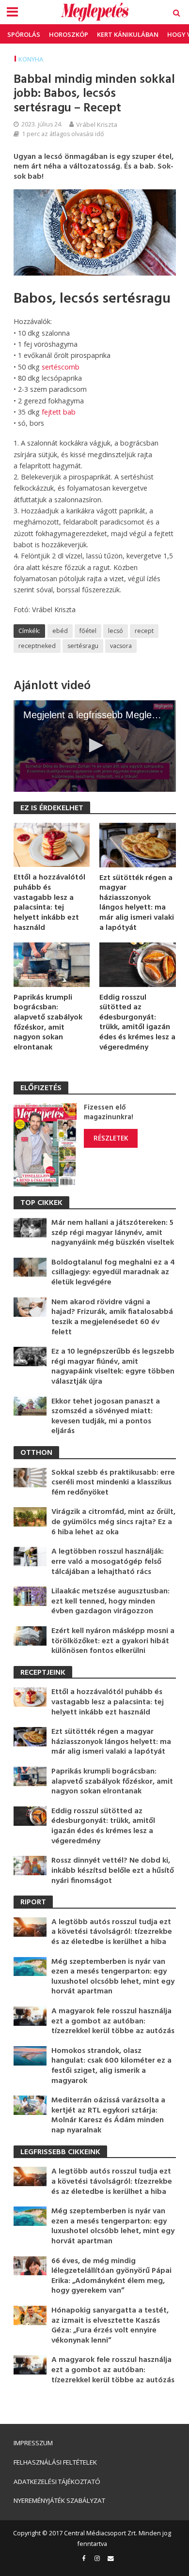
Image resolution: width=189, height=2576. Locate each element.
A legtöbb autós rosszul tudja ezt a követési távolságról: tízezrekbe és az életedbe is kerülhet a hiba (112, 1932)
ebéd (60, 631)
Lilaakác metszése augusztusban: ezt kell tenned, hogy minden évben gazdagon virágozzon (110, 1602)
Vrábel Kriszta (97, 124)
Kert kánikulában (128, 34)
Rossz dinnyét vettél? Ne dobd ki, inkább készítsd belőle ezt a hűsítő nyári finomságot (113, 1871)
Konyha (31, 59)
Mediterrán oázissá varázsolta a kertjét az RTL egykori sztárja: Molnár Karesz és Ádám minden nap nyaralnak (108, 2115)
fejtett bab (59, 412)
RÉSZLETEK (111, 1138)
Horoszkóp (69, 34)
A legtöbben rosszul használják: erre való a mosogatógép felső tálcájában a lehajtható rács (108, 1562)
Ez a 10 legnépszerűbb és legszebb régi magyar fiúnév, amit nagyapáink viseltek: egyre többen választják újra (113, 1367)
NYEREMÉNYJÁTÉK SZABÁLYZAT (59, 2500)
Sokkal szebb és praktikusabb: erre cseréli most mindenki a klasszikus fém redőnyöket (113, 1483)
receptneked (37, 646)
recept (144, 631)
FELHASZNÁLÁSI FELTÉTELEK (55, 2462)
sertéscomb (61, 367)
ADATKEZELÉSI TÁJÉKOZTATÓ (57, 2482)
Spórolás (24, 34)
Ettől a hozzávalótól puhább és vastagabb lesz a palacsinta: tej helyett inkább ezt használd (49, 903)
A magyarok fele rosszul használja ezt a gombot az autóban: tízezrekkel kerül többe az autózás (113, 2021)
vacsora (121, 646)
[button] (94, 745)
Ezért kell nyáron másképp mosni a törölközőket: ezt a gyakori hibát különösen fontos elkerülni (113, 1641)
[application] (95, 746)
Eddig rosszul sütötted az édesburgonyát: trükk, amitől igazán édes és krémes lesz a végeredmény (137, 1023)
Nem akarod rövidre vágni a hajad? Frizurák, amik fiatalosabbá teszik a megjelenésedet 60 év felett (112, 1317)
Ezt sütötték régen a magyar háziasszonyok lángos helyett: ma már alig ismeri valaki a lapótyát (137, 903)
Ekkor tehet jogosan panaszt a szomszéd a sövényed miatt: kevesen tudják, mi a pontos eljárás (106, 1417)
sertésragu (83, 646)
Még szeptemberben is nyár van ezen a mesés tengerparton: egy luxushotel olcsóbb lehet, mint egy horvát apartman (113, 1977)
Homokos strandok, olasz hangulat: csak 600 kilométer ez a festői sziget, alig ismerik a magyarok (111, 2066)
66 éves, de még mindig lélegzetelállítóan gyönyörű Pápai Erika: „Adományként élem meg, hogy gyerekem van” (111, 2276)
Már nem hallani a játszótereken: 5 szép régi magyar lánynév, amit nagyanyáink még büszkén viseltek (113, 1233)
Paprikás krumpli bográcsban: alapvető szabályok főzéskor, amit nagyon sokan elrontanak (48, 1023)
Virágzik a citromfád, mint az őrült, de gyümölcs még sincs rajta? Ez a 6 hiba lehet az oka (113, 1522)
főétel (88, 631)
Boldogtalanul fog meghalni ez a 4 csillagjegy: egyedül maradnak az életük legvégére (113, 1273)
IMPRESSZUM (33, 2443)
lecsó (116, 631)
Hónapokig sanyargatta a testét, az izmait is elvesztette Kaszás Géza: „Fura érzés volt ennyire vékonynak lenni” (110, 2326)
